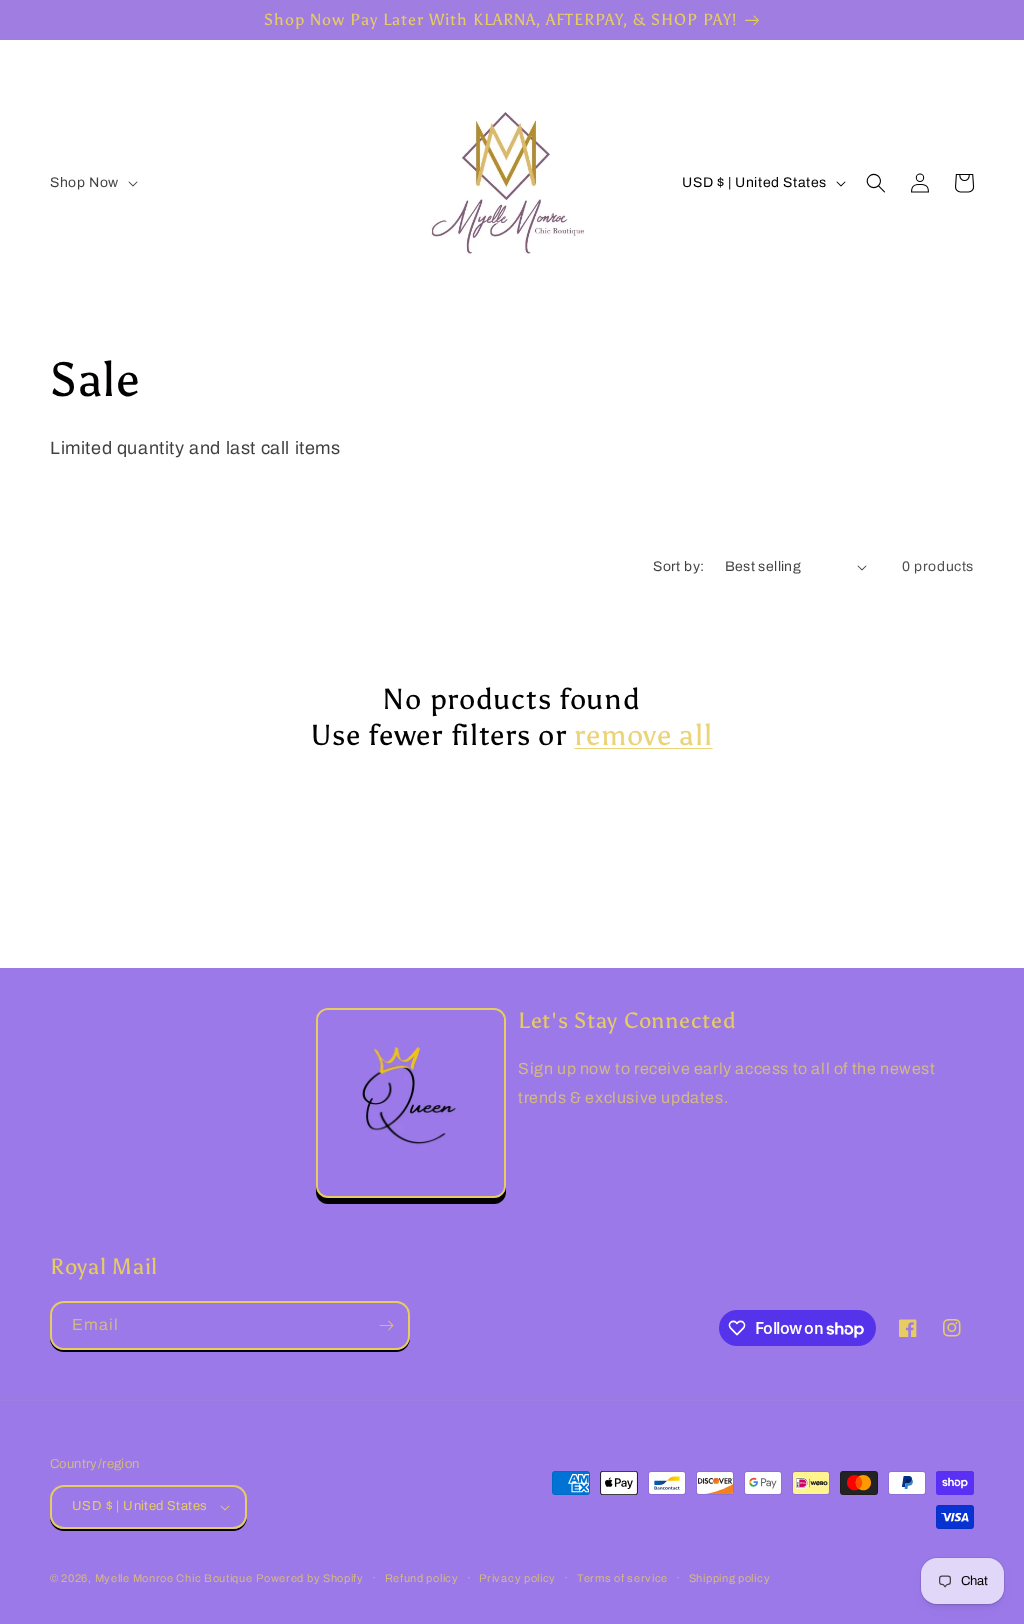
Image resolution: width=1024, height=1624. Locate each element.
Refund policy (422, 1578)
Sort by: (678, 566)
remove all (643, 735)
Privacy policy (517, 1578)
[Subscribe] (386, 1325)
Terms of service (622, 1578)
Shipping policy (730, 1578)
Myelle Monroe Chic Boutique (174, 1578)
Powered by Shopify (310, 1578)
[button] (92, 183)
